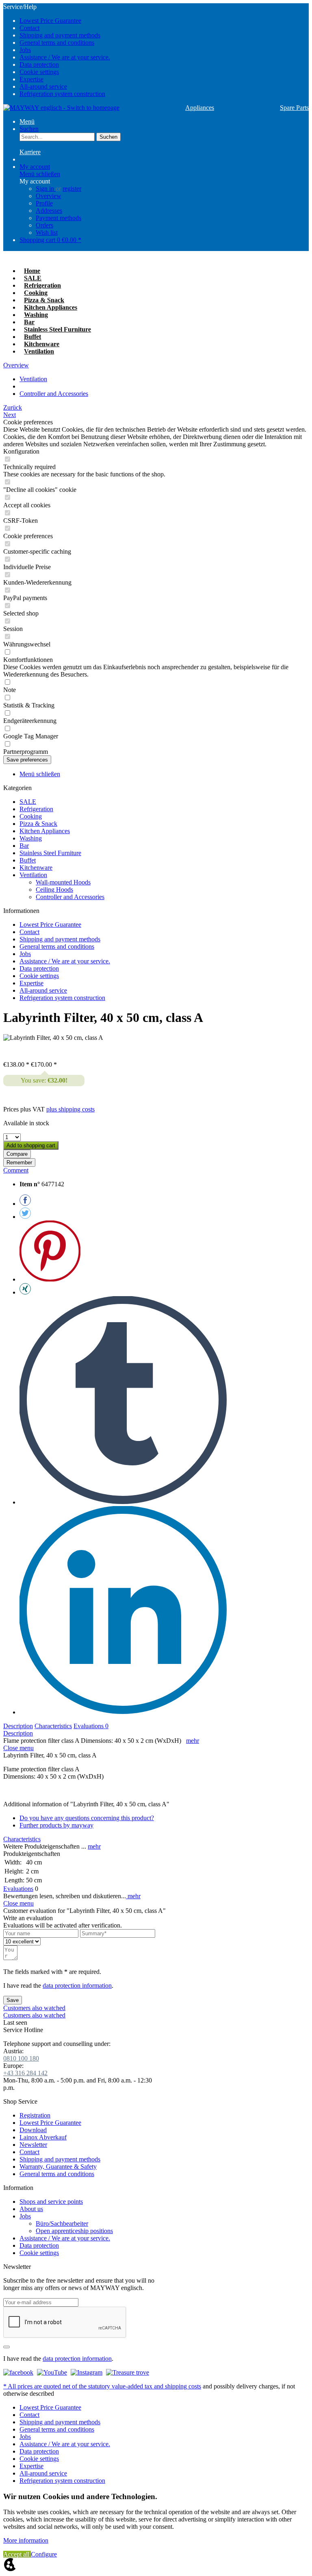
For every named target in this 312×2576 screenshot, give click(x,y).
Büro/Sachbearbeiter (62, 2223)
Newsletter (33, 2145)
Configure (44, 2554)
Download (33, 2130)
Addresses (49, 211)
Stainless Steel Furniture (50, 853)
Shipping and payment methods (60, 35)
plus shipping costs (70, 1109)
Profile (44, 203)
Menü (27, 121)
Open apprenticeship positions (74, 2231)
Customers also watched (34, 2008)
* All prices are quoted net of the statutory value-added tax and (84, 2386)
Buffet (28, 860)
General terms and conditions (57, 43)
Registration (35, 2115)
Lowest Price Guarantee (50, 21)
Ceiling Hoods (54, 890)
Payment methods (58, 218)
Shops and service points (51, 2202)
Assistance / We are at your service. (65, 57)
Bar (24, 846)
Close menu (18, 1748)
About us (31, 2209)
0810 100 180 (21, 2058)
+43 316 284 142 (25, 2073)
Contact (29, 28)
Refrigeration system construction (62, 94)
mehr (193, 1741)
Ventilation (33, 875)
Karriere (30, 152)
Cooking (31, 816)
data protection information (77, 1985)
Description (18, 1726)
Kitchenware (36, 868)
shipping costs (183, 2386)
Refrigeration (36, 809)
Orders (44, 225)
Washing (31, 838)
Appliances (200, 108)
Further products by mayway (56, 1825)
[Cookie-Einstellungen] (10, 2569)
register (72, 189)
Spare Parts (294, 108)
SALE (28, 802)
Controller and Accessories (70, 897)
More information (26, 2540)
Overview (49, 196)
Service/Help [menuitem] (57, 50)
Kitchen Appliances (45, 831)
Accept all (17, 2554)
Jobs (25, 50)
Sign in (46, 189)
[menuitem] (164, 21)
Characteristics (53, 1726)
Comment (16, 1170)
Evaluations (91, 1726)
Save (13, 2000)
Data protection (39, 64)
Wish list (47, 232)
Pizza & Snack (38, 824)
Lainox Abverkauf (43, 2137)
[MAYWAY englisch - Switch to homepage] (61, 108)
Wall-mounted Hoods (63, 882)
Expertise (31, 79)
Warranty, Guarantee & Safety (58, 2167)
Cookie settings (39, 72)
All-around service (43, 86)
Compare (17, 1154)
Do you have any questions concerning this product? (87, 1818)
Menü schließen (40, 174)
